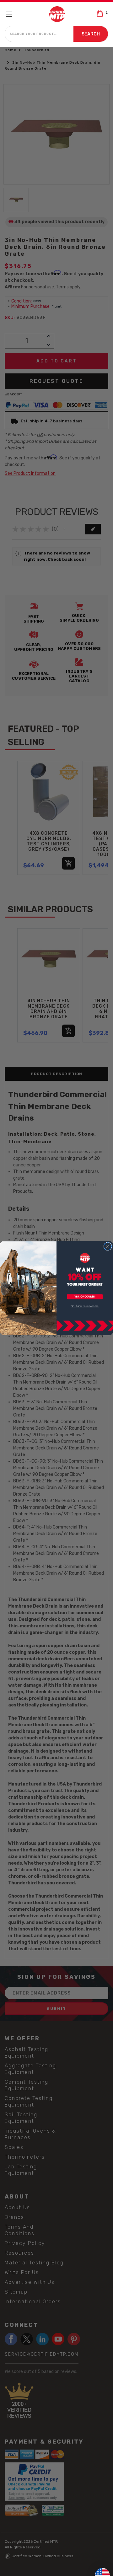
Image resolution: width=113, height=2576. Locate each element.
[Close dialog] (108, 1246)
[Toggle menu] (12, 14)
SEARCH (91, 34)
